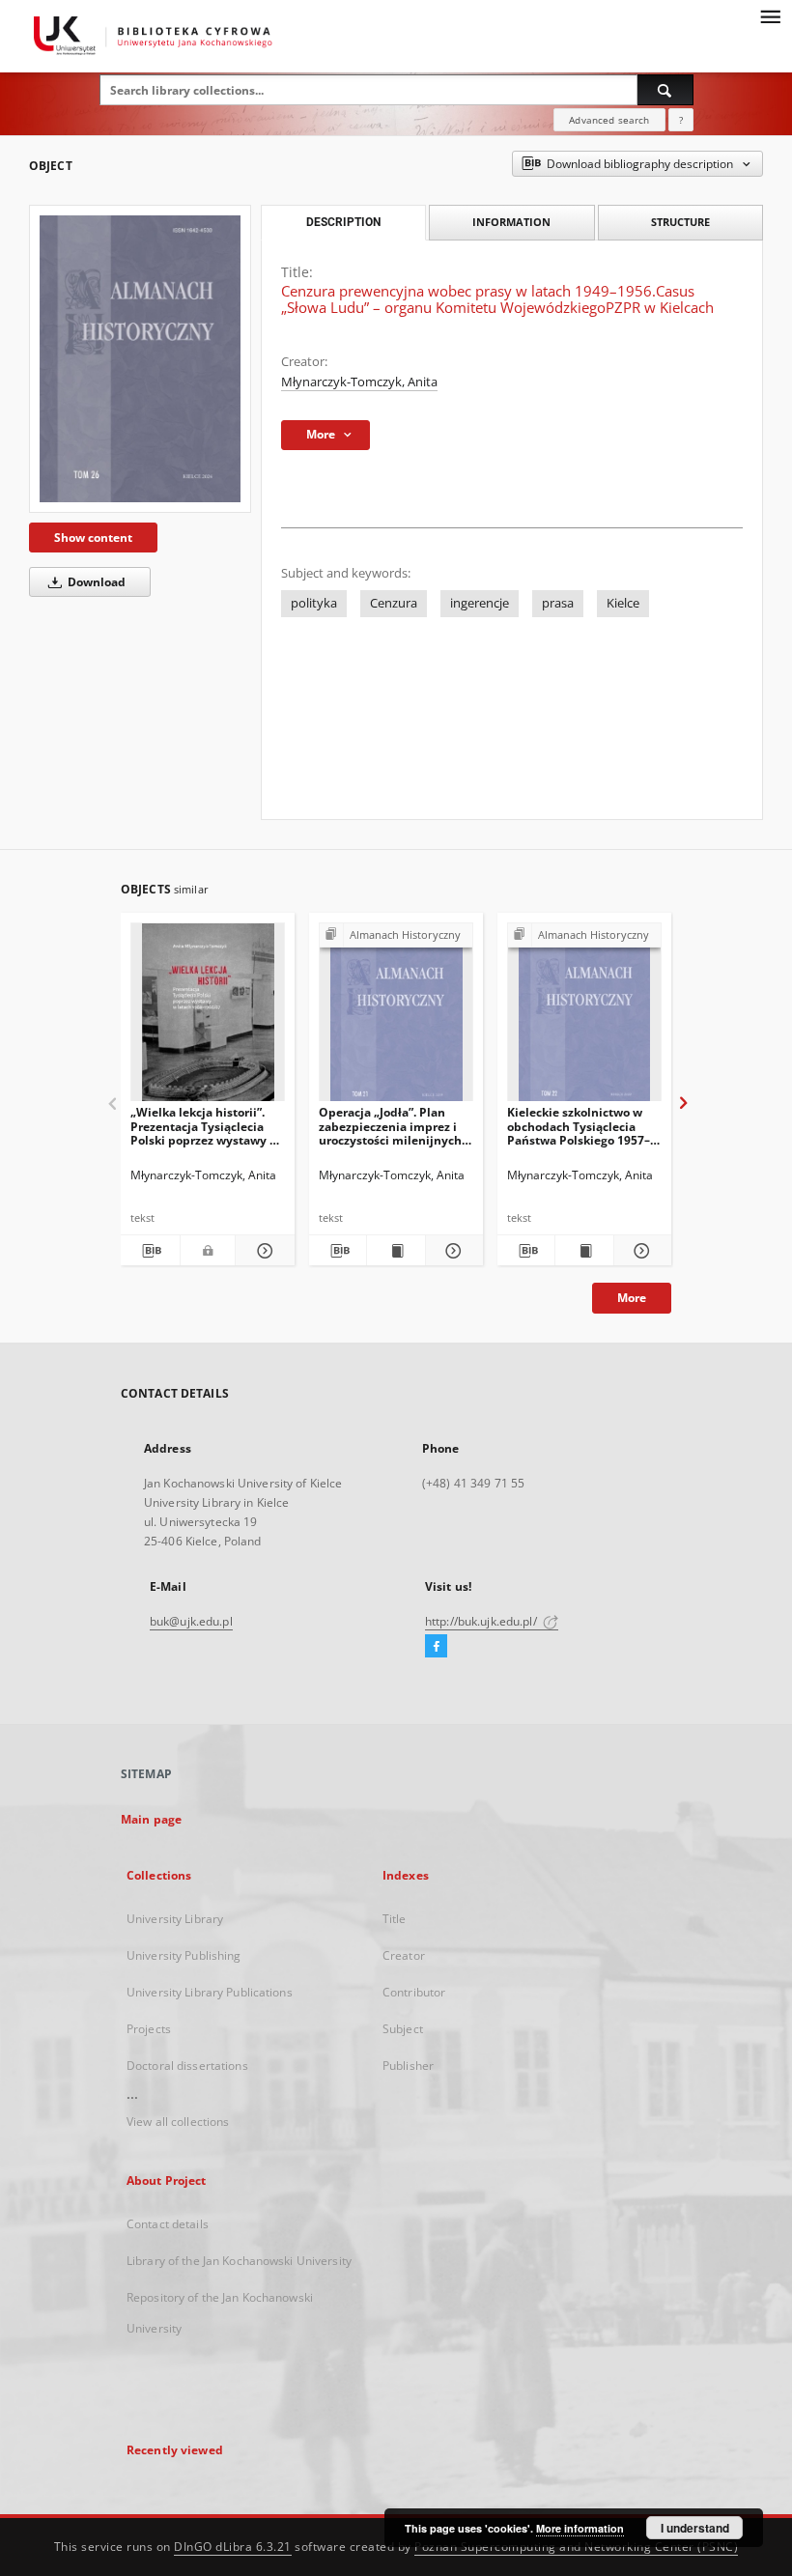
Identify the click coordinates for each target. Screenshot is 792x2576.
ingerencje (480, 603)
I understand (695, 2528)
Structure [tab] (680, 222)
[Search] (665, 90)
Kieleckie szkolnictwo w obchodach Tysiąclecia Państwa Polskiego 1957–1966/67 (579, 1126)
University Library (175, 1919)
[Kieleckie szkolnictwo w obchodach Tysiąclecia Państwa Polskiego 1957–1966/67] (584, 1018)
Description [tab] (343, 222)
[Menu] (770, 15)
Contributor (414, 1992)
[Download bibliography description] (150, 1251)
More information (580, 2528)
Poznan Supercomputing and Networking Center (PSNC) (576, 2547)
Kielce (623, 603)
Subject (403, 2029)
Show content (93, 538)
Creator (404, 1955)
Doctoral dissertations (187, 2066)
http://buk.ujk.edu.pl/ (482, 1621)
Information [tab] (511, 222)
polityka (314, 603)
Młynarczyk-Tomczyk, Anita (359, 382)
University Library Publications (210, 1992)
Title (395, 1919)
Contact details (168, 2224)
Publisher (408, 2066)
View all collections (178, 2122)
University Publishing (184, 1955)
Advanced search (609, 120)
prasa (558, 603)
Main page (151, 1819)
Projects (149, 2029)
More (632, 1298)
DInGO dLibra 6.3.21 (233, 2547)
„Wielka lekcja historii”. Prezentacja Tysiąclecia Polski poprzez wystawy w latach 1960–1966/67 (205, 1126)
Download (95, 582)
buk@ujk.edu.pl (191, 1621)
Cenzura (394, 603)
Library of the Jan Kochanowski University (239, 2261)
